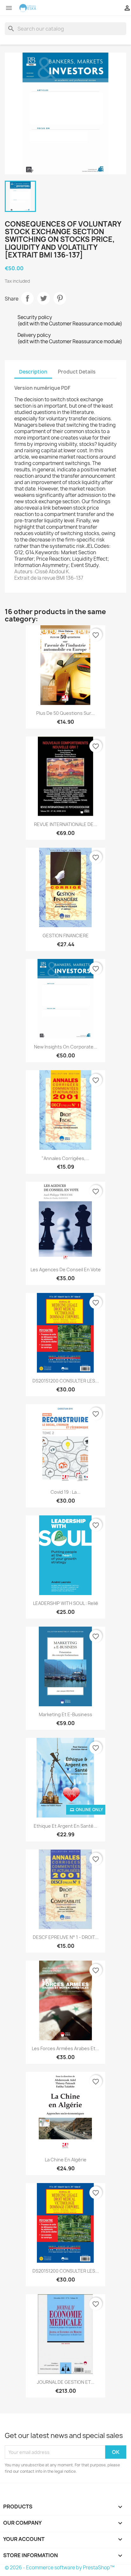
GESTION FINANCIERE (66, 936)
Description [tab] (33, 372)
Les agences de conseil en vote (66, 1270)
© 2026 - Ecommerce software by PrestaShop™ (60, 2568)
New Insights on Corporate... (66, 1047)
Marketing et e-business (65, 1714)
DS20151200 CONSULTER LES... (66, 1381)
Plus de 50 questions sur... (65, 713)
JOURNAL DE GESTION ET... (66, 2382)
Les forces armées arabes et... (65, 2048)
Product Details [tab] (77, 372)
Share (27, 298)
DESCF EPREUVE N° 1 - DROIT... (66, 1937)
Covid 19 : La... (65, 1492)
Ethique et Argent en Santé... (65, 1826)
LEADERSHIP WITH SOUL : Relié (66, 1603)
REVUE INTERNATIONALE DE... (66, 824)
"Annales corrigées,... (65, 1158)
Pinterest (60, 298)
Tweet (44, 298)
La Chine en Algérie (66, 2160)
